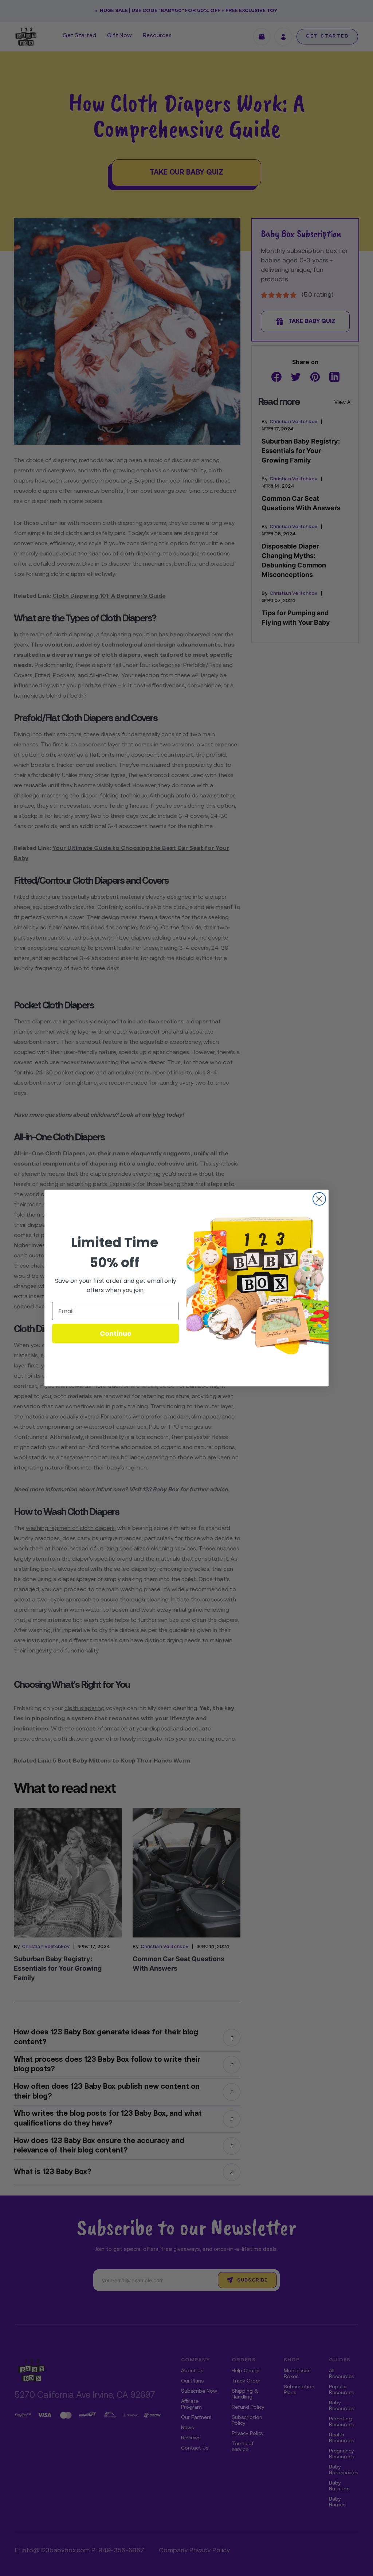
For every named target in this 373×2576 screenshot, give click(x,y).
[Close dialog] (319, 1199)
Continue (116, 1333)
